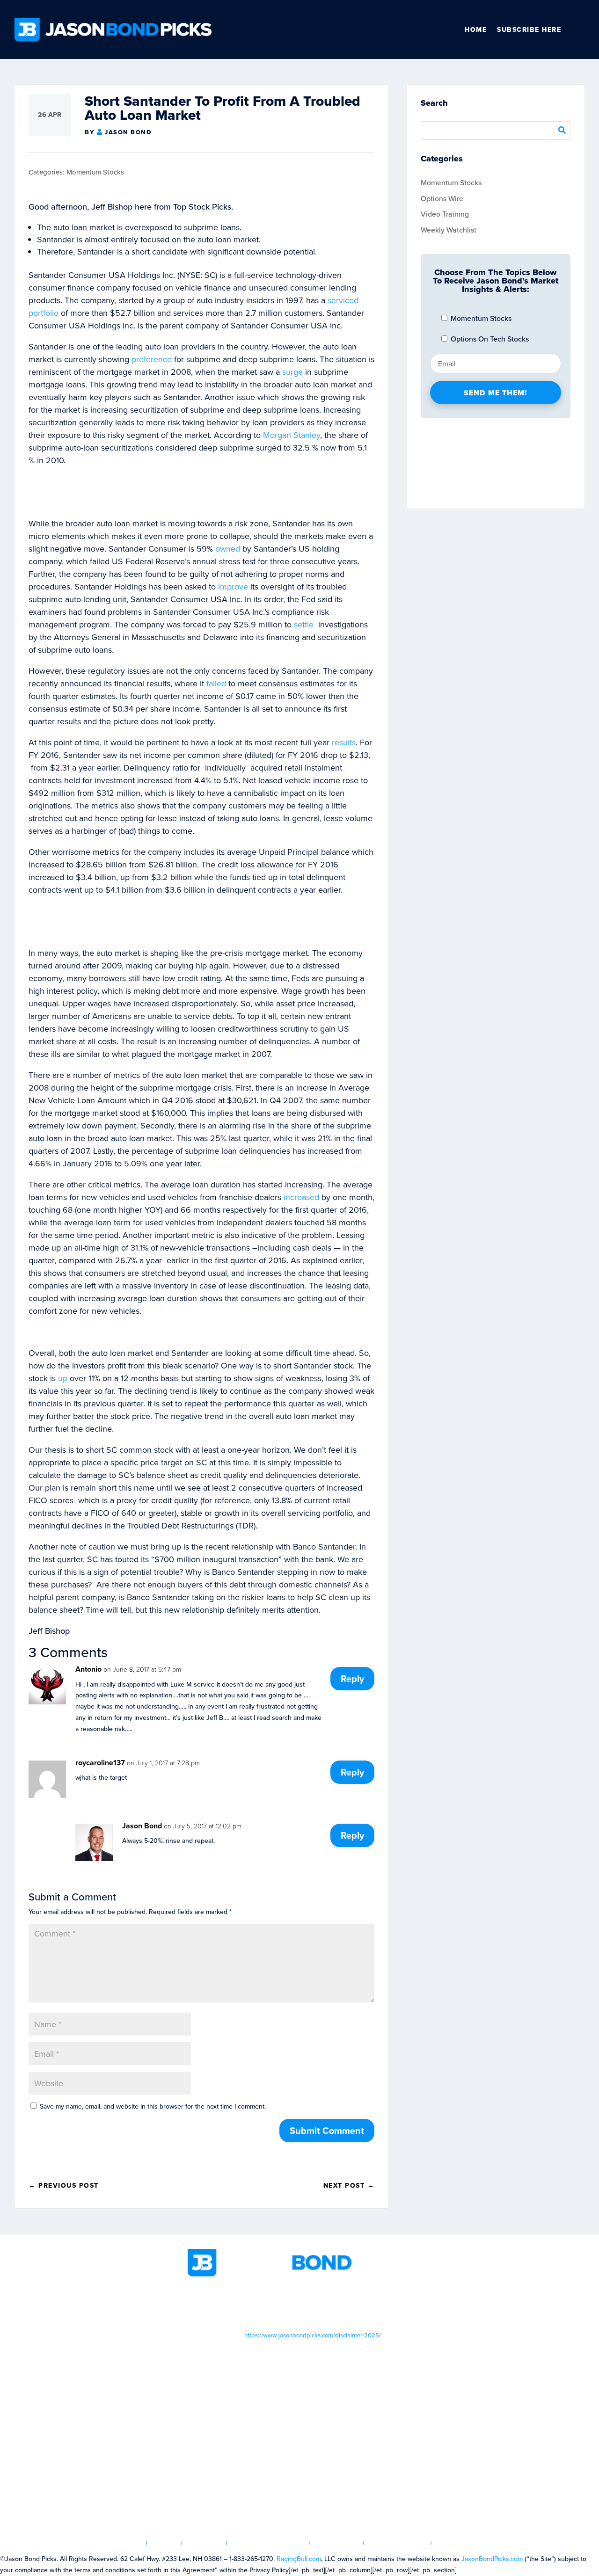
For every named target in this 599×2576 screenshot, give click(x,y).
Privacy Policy (398, 2543)
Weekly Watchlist (449, 230)
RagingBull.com (299, 2559)
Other (581, 29)
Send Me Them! (495, 393)
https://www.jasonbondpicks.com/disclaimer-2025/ (313, 2335)
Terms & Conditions (269, 2543)
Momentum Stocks (95, 172)
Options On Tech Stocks (489, 339)
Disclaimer (337, 2543)
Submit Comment (327, 2130)
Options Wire (442, 198)
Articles (204, 2543)
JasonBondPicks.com (492, 2559)
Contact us (459, 2543)
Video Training (445, 214)
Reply (352, 1678)
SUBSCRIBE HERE (529, 29)
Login (164, 2543)
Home (476, 29)
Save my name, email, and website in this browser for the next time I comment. (153, 2106)
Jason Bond (128, 132)
